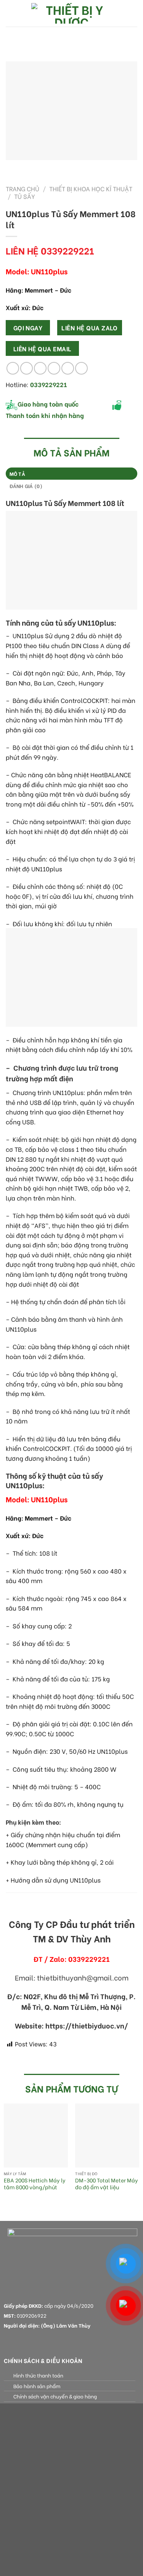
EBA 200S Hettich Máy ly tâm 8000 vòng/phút (35, 2184)
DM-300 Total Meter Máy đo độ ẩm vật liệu (107, 2184)
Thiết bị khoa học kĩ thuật (91, 188)
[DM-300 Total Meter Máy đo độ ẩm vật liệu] (107, 2136)
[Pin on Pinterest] (68, 368)
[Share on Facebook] (27, 368)
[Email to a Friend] (54, 368)
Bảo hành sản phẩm (37, 2386)
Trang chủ (22, 188)
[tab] (71, 474)
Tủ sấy (25, 196)
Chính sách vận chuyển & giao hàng (55, 2396)
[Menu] (10, 13)
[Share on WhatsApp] (13, 368)
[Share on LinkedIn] (81, 368)
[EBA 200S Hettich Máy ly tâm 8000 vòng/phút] (36, 2136)
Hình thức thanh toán (38, 2375)
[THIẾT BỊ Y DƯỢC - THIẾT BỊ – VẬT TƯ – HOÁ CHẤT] (72, 13)
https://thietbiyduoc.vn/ (87, 2025)
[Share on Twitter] (40, 368)
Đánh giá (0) (26, 486)
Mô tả (17, 474)
